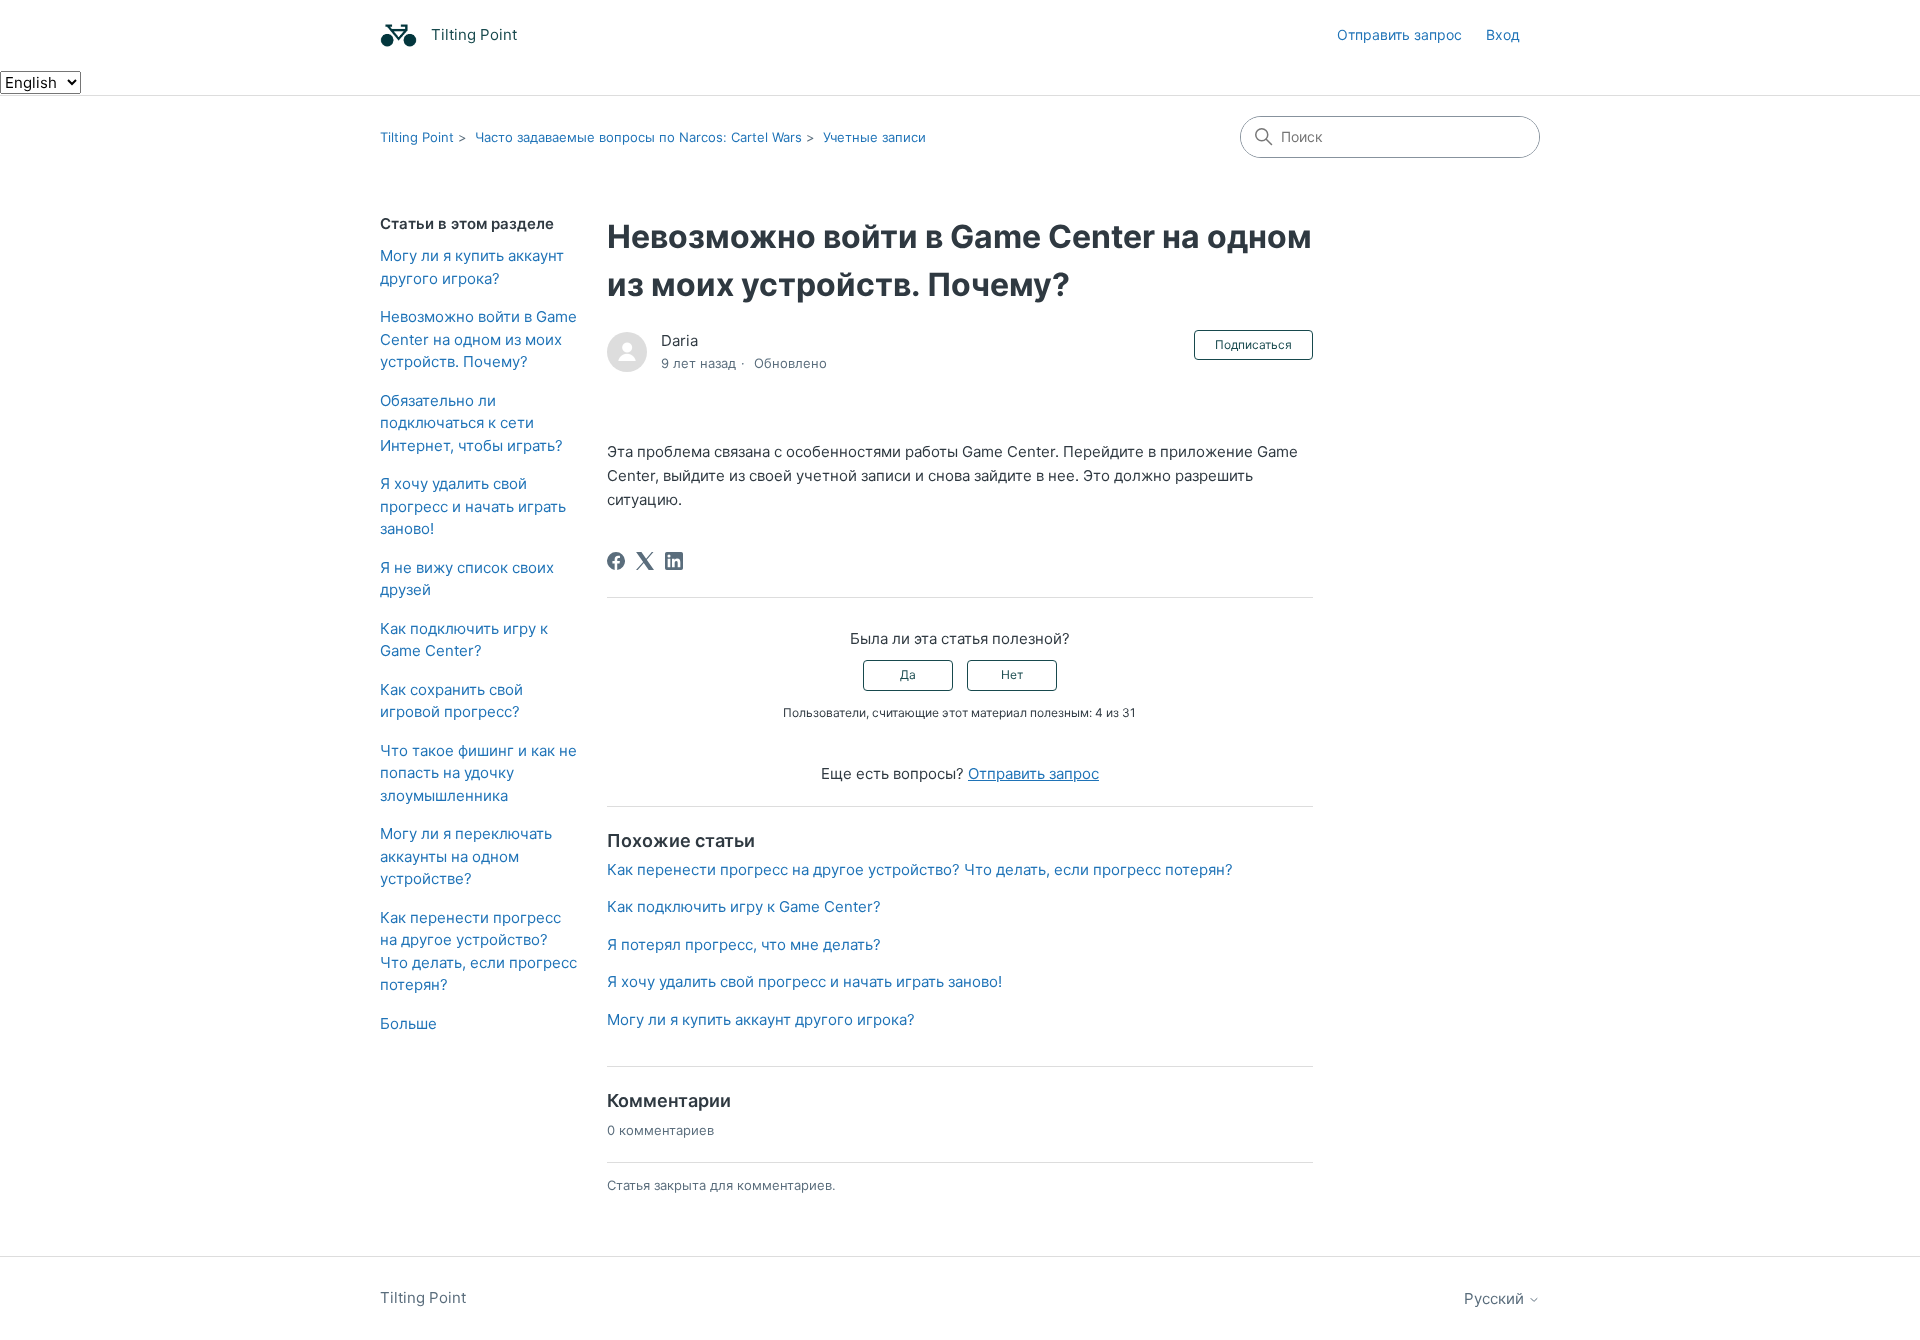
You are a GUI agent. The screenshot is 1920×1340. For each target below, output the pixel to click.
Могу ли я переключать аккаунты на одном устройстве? (466, 856)
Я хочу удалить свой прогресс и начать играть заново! (473, 506)
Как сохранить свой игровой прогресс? (451, 701)
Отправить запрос (1399, 34)
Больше (408, 1023)
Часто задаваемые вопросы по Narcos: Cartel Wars (638, 137)
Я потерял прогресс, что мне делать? (744, 944)
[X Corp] (645, 561)
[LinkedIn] (674, 561)
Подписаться (1253, 344)
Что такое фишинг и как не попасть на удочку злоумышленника (478, 773)
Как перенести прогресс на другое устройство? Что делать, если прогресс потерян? (478, 951)
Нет (1012, 674)
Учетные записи (874, 137)
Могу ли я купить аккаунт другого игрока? (472, 267)
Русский (1496, 1298)
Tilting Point (417, 137)
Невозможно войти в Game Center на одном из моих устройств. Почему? (478, 339)
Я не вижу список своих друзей (467, 579)
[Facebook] (616, 561)
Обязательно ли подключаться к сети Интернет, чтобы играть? (471, 423)
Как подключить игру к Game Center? (464, 640)
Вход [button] (1503, 34)
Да (908, 674)
